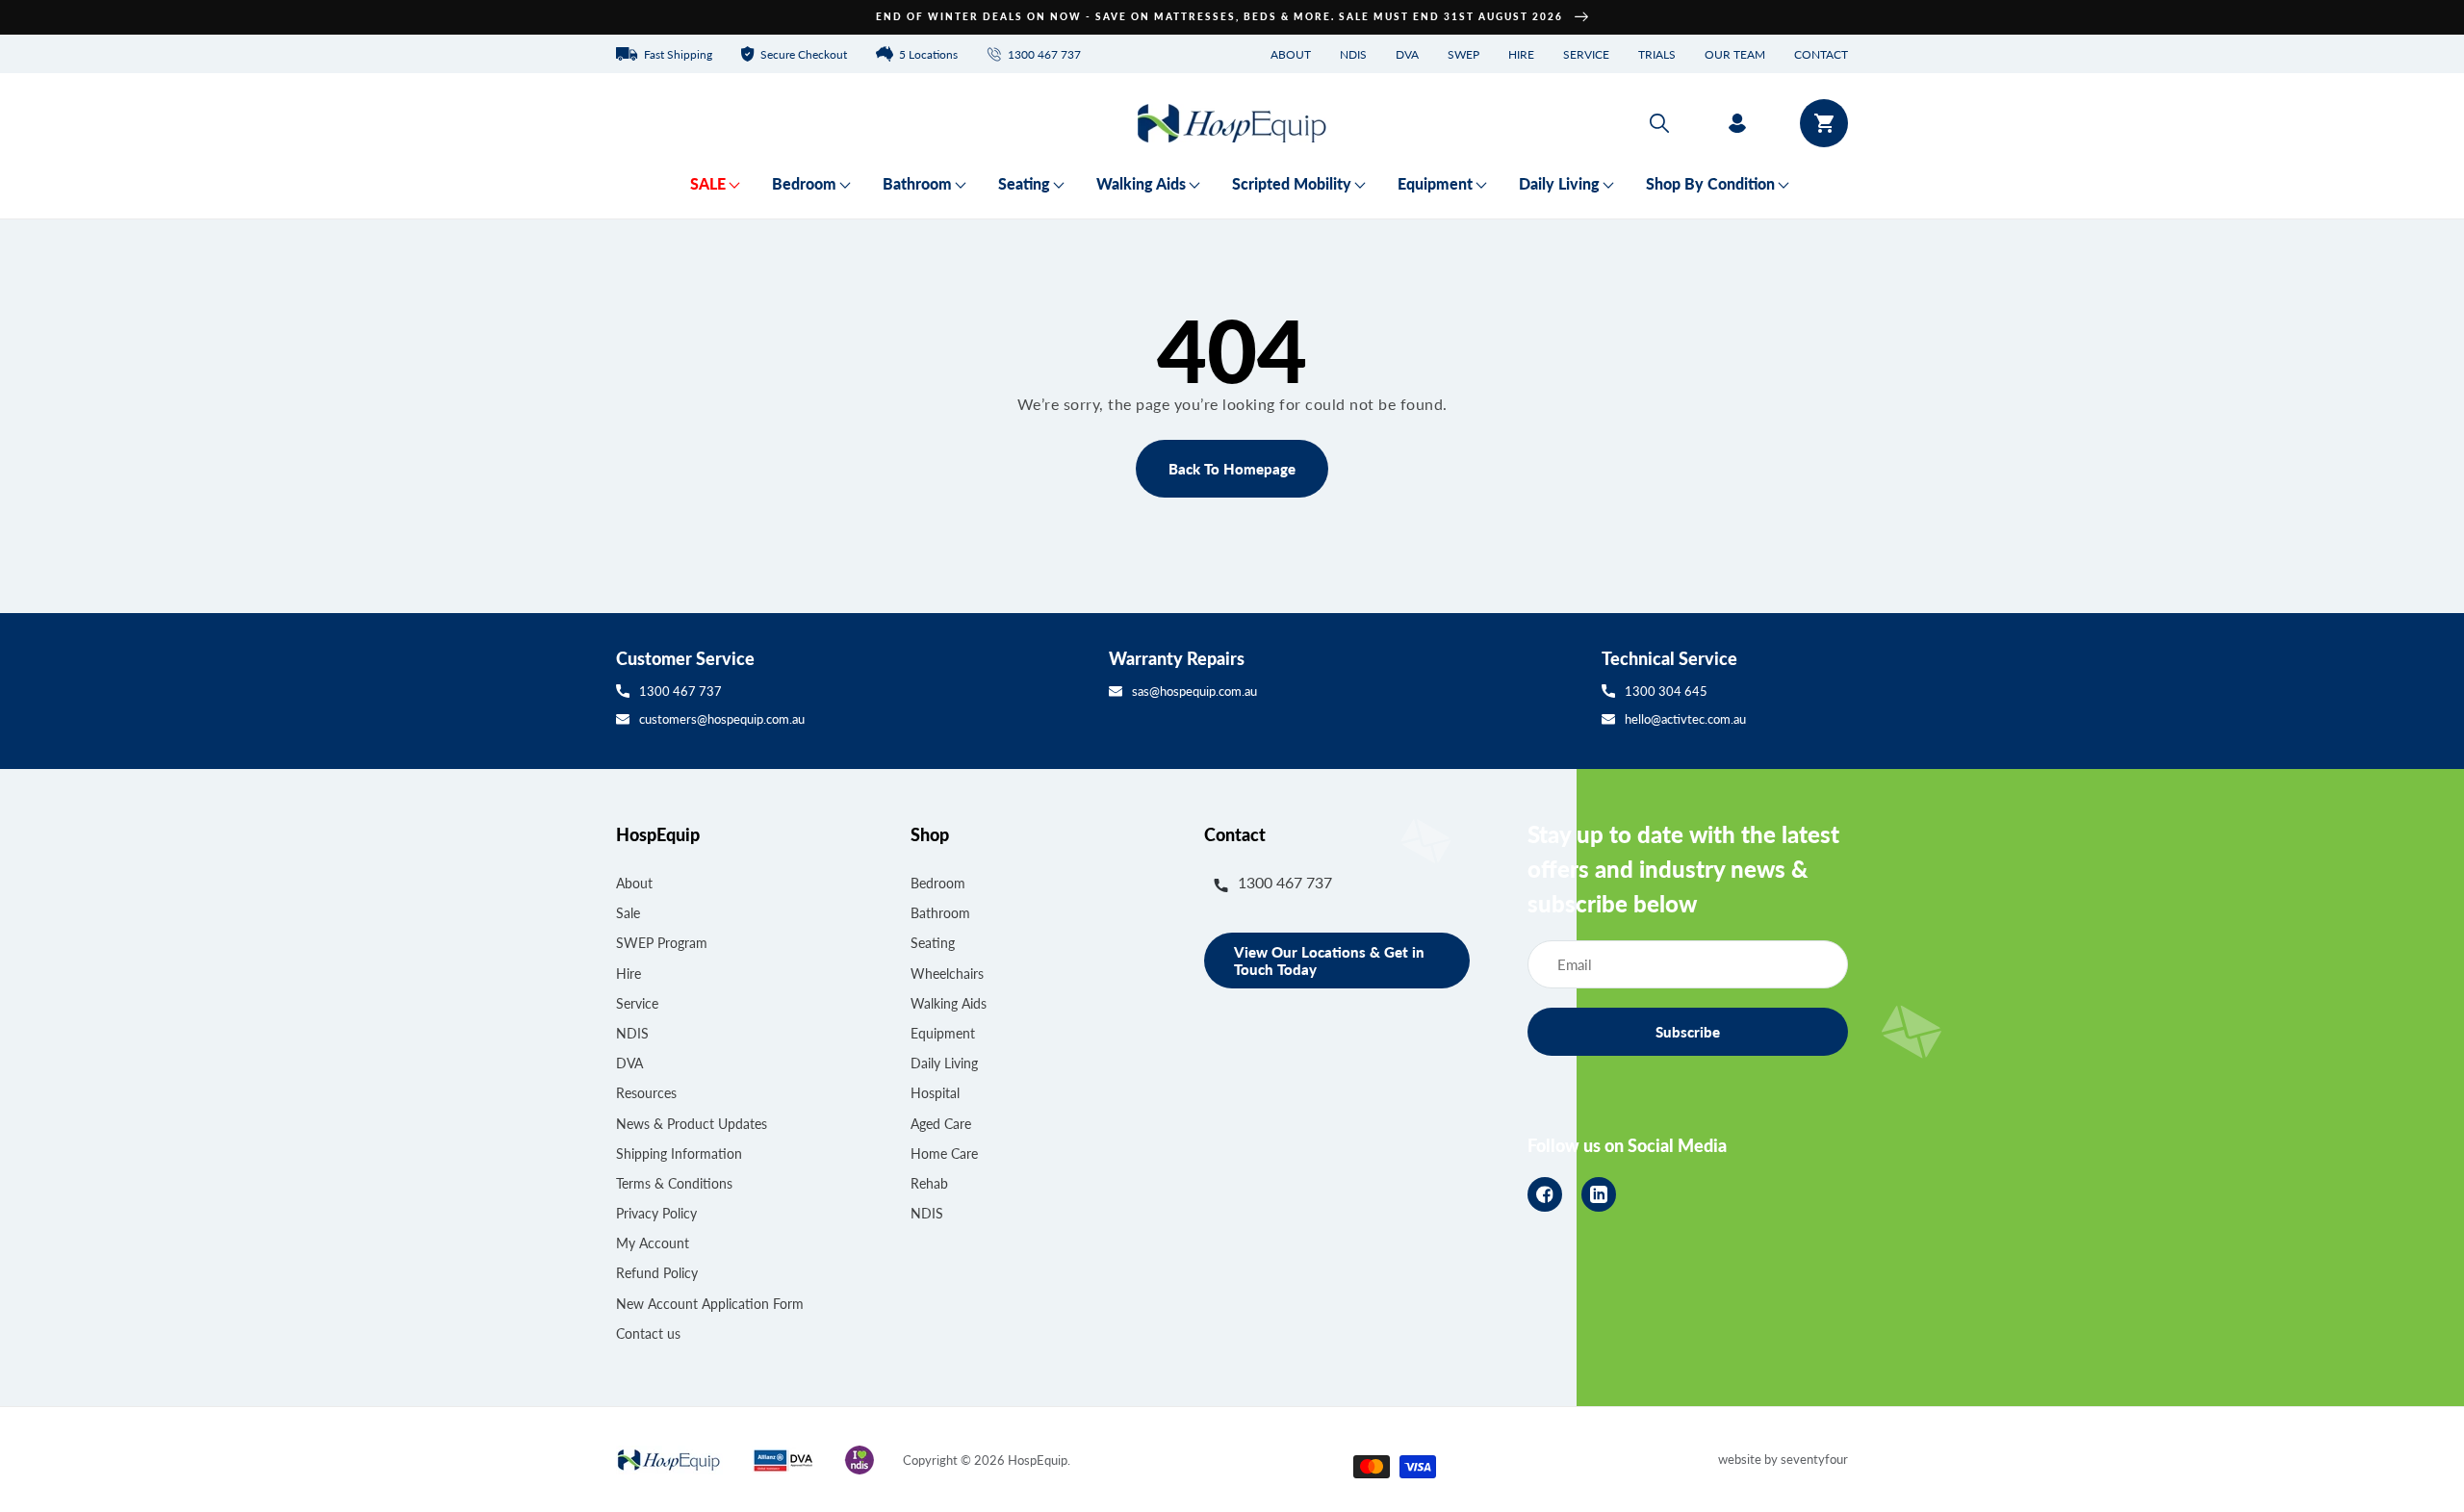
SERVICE (1586, 54)
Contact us (648, 1333)
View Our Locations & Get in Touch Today (1329, 961)
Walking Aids (949, 1003)
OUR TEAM (1735, 54)
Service (637, 1003)
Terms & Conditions (674, 1183)
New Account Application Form (710, 1304)
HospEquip (1038, 1460)
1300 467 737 (680, 691)
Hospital (935, 1093)
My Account (653, 1243)
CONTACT (1821, 54)
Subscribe (1688, 1032)
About (634, 883)
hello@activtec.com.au (1685, 719)
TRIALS (1657, 54)
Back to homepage (1232, 469)
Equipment (943, 1033)
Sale (628, 913)
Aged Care (941, 1124)
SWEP (1463, 54)
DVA (1407, 54)
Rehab (929, 1183)
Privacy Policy (656, 1213)
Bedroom (938, 883)
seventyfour (1814, 1459)
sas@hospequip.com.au (1194, 691)
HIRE (1521, 54)
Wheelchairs (947, 974)
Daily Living (944, 1063)
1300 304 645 (1666, 691)
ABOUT (1291, 54)
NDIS (1353, 54)
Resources (646, 1093)
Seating (933, 943)
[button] (1659, 123)
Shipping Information (679, 1153)
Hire (629, 974)
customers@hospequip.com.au (722, 719)
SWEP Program (662, 943)
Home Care (944, 1153)
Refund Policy (657, 1273)
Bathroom (940, 913)
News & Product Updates (692, 1124)
